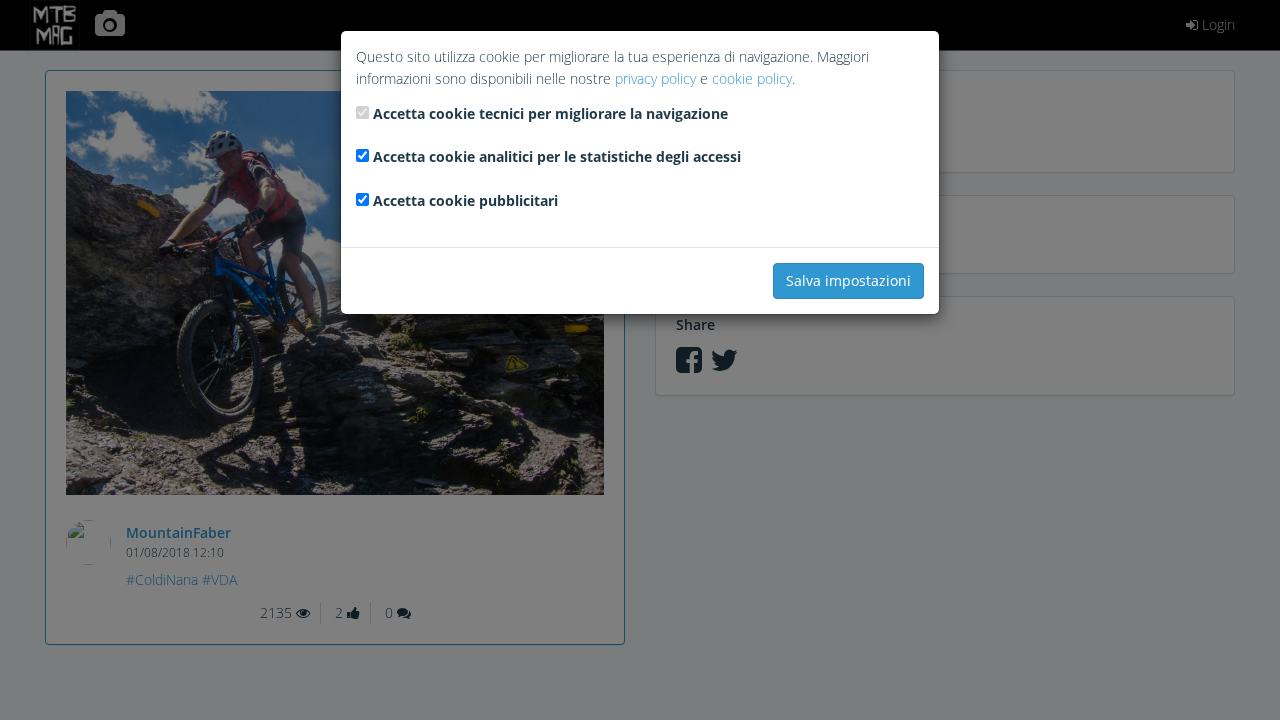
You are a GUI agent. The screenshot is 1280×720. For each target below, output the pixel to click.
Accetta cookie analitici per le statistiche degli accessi (557, 156)
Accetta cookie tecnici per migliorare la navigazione (550, 113)
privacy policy (655, 78)
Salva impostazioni (848, 280)
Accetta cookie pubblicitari (465, 200)
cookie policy (752, 78)
